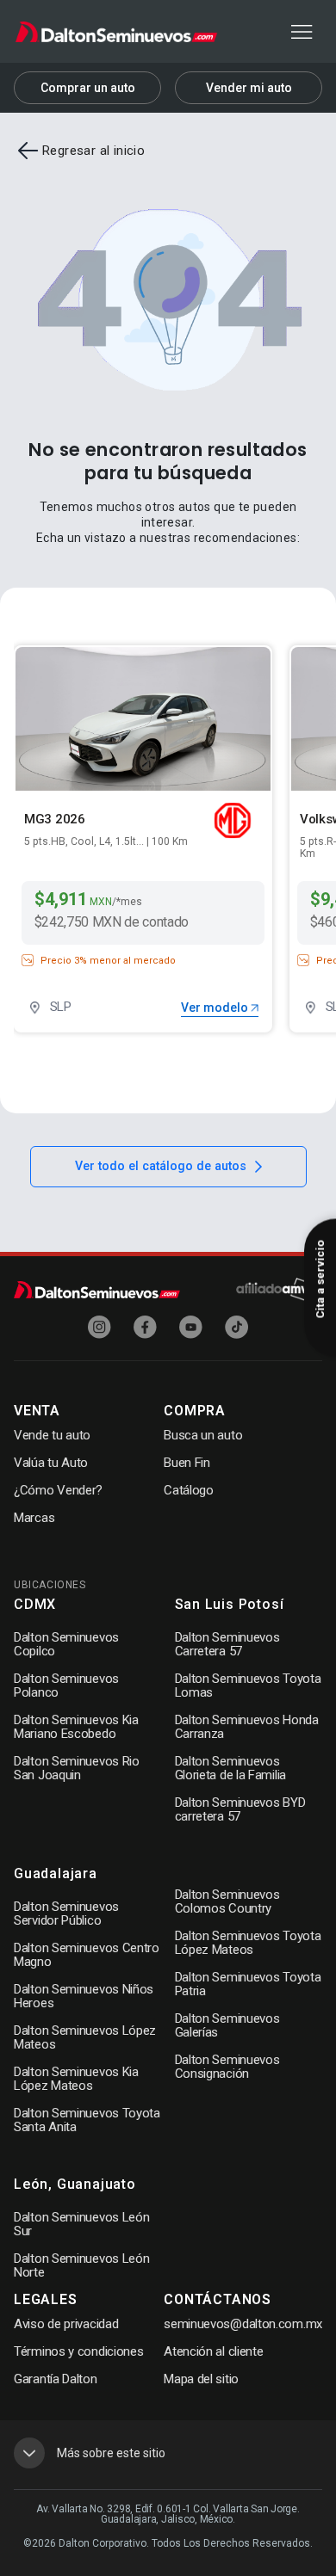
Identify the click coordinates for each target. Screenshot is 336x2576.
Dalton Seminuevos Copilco (66, 1644)
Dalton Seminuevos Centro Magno (87, 1955)
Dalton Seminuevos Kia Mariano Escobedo (76, 1727)
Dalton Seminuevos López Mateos (85, 2037)
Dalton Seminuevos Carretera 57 (227, 1644)
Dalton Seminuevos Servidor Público (66, 1914)
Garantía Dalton (56, 2379)
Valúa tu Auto (51, 1463)
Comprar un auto (88, 88)
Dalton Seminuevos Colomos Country (227, 1901)
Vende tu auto (52, 1435)
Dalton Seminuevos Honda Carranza (247, 1727)
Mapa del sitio (201, 2379)
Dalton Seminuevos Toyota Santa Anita (87, 2120)
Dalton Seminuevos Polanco (66, 1685)
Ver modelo (216, 1008)
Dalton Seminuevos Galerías (227, 2025)
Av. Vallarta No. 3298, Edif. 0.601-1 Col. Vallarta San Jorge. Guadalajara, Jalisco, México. (168, 2514)
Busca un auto (203, 1435)
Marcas (34, 1518)
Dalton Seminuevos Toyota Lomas (248, 1685)
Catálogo (189, 1490)
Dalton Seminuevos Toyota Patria (248, 1984)
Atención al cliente (213, 2351)
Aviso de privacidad (66, 2324)
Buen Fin (187, 1463)
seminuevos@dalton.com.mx (243, 2324)
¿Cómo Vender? (58, 1490)
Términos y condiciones (78, 2351)
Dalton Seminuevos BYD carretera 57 (240, 1809)
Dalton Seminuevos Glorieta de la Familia (230, 1768)
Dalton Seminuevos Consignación (227, 2067)
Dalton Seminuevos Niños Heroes (84, 1996)
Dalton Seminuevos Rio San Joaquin (77, 1768)
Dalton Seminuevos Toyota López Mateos (248, 1943)
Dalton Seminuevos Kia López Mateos (76, 2079)
